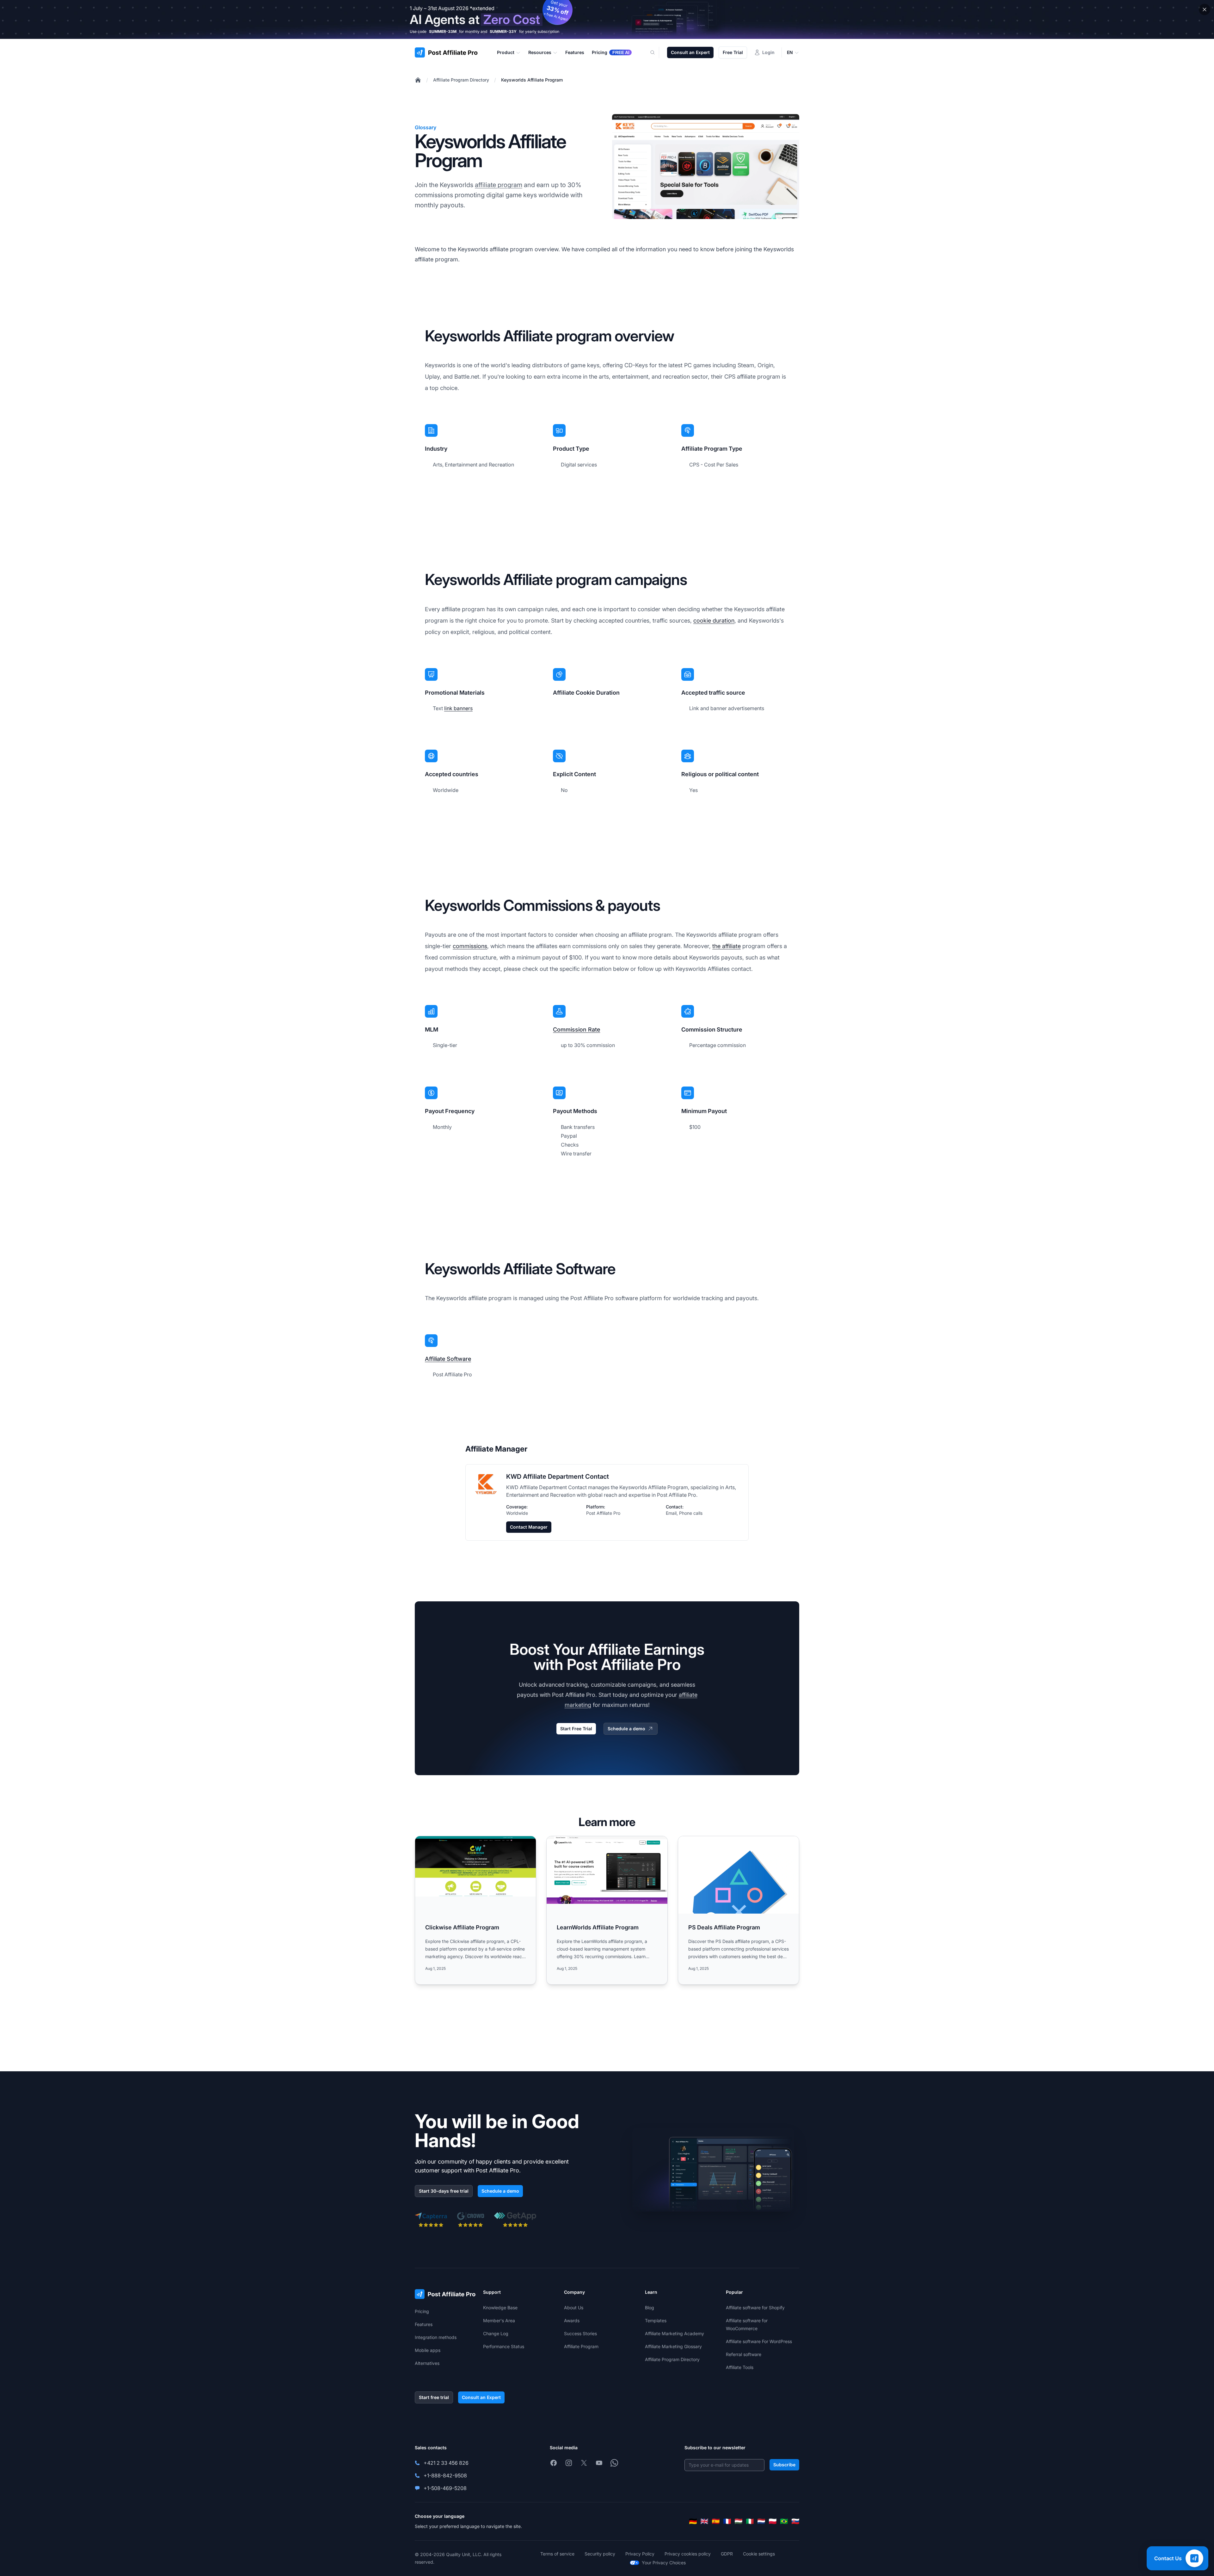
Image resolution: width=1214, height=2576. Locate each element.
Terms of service (557, 2554)
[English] (704, 2521)
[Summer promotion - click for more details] (607, 19)
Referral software (744, 2354)
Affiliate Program (581, 2346)
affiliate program (499, 185)
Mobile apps (428, 2350)
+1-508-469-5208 (445, 2488)
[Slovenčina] (795, 2521)
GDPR (727, 2554)
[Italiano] (750, 2521)
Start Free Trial (576, 1729)
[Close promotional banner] (1205, 9)
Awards (572, 2320)
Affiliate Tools (740, 2367)
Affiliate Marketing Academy (674, 2333)
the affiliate (727, 946)
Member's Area (499, 2320)
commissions (470, 946)
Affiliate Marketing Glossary (673, 2346)
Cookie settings (759, 2554)
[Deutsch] (693, 2521)
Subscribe (784, 2465)
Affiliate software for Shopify (755, 2308)
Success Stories (580, 2333)
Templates (656, 2320)
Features (424, 2324)
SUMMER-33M (443, 31)
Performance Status (504, 2346)
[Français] (727, 2521)
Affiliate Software (448, 1359)
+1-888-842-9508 (445, 2476)
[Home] (418, 80)
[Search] (656, 52)
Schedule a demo (626, 1729)
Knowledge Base (500, 2308)
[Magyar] (739, 2521)
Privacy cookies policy (688, 2554)
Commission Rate (576, 1029)
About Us (574, 2308)
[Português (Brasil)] (784, 2521)
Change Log (496, 2333)
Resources (540, 52)
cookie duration (714, 621)
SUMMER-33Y (503, 31)
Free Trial (733, 52)
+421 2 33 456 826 (446, 2463)
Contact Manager (529, 1527)
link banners (458, 708)
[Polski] (773, 2521)
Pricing (422, 2311)
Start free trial (434, 2397)
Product (506, 52)
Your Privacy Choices (664, 2563)
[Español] (716, 2521)
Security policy (600, 2554)
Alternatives (427, 2363)
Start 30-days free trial (444, 2191)
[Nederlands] (761, 2521)
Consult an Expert (690, 52)
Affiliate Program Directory (461, 80)
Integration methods (436, 2337)
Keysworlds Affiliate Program (532, 80)
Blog (650, 2308)
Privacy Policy (640, 2554)
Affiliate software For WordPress (759, 2341)
